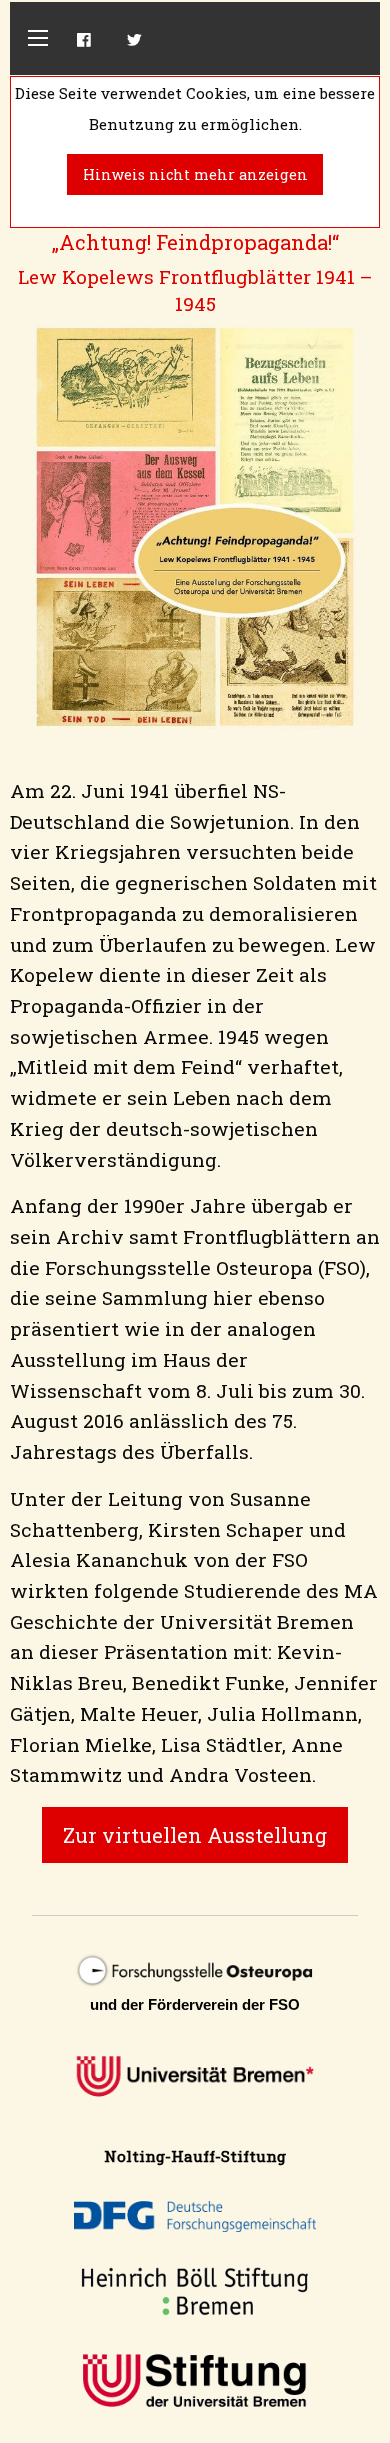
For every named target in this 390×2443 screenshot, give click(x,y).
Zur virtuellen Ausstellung (195, 1835)
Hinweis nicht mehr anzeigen (195, 174)
